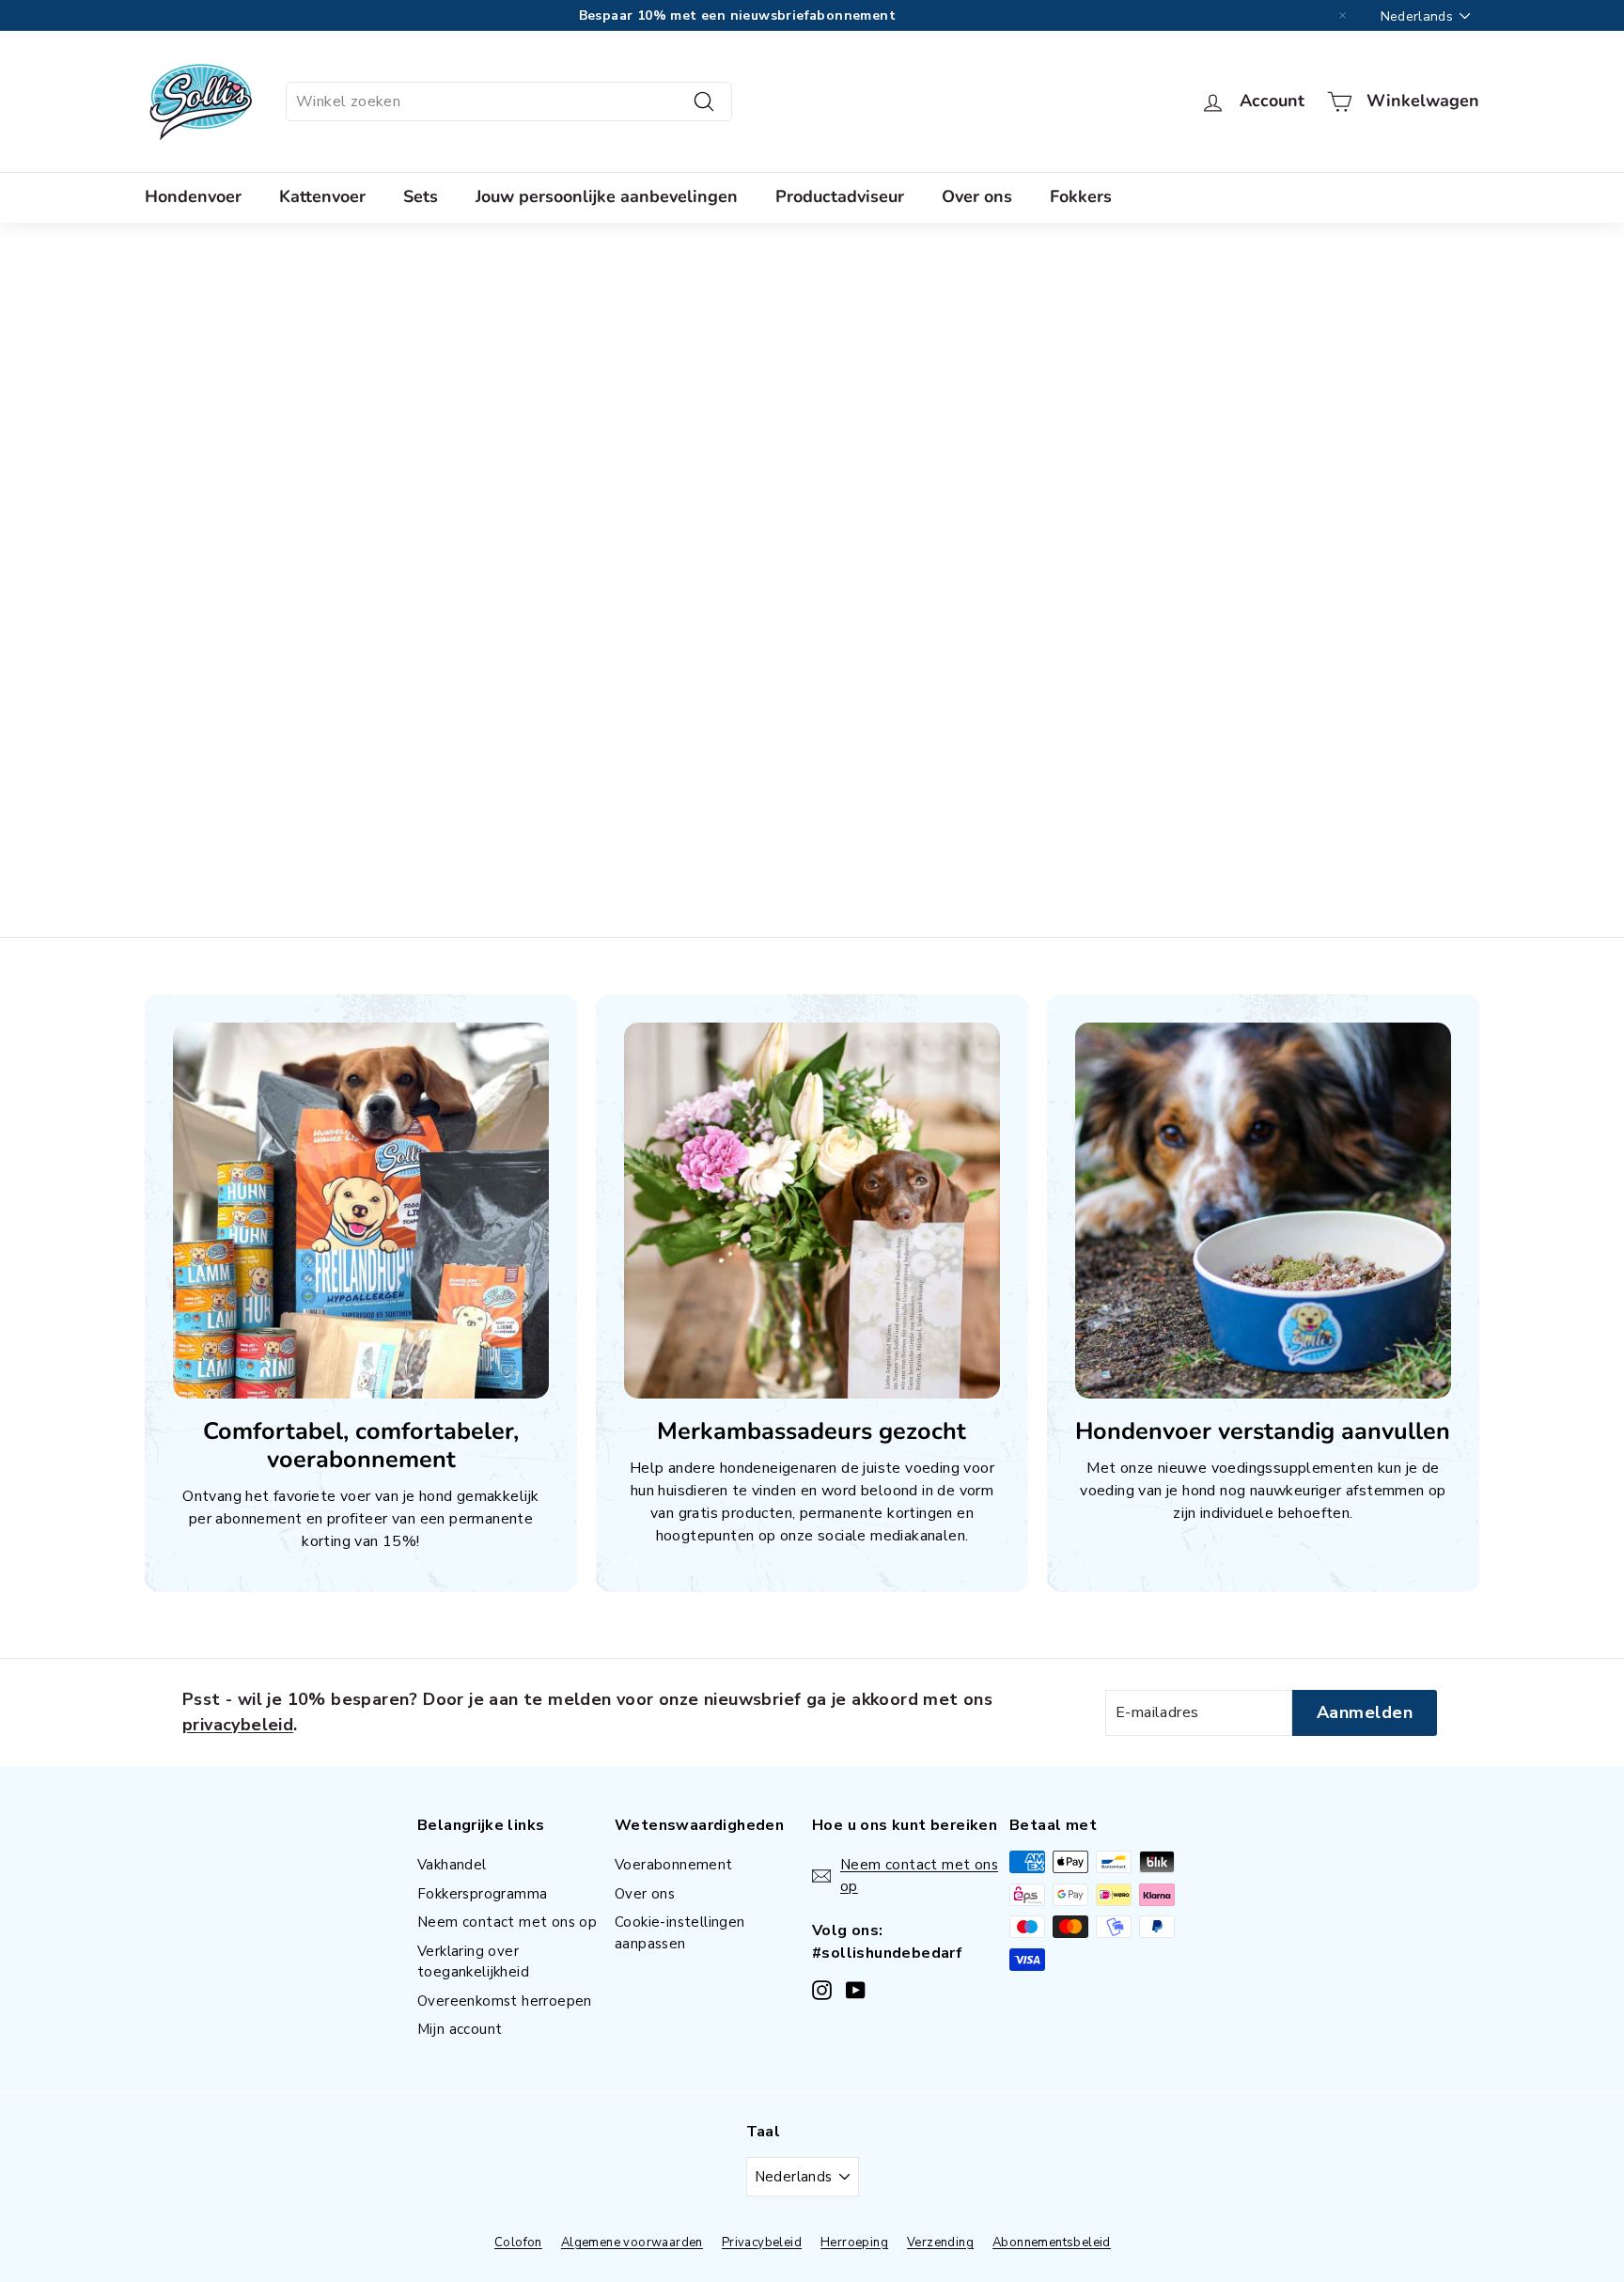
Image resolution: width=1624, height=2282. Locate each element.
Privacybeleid (762, 2243)
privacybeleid (238, 1725)
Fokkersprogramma (482, 1894)
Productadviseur (840, 196)
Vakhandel (452, 1865)
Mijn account (460, 2029)
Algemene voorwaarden (632, 2243)
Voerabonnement (674, 1865)
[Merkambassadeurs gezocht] (812, 1211)
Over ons (977, 196)
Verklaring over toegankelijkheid (473, 1962)
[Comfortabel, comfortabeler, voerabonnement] (361, 1211)
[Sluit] (1343, 16)
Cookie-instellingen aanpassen (680, 1933)
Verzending (940, 2243)
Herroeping (854, 2243)
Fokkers (1081, 196)
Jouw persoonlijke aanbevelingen (607, 196)
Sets (421, 196)
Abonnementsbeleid (1052, 2243)
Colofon (518, 2243)
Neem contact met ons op (507, 1922)
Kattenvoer (322, 196)
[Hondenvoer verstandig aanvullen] (1263, 1211)
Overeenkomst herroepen (505, 2001)
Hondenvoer (193, 196)
